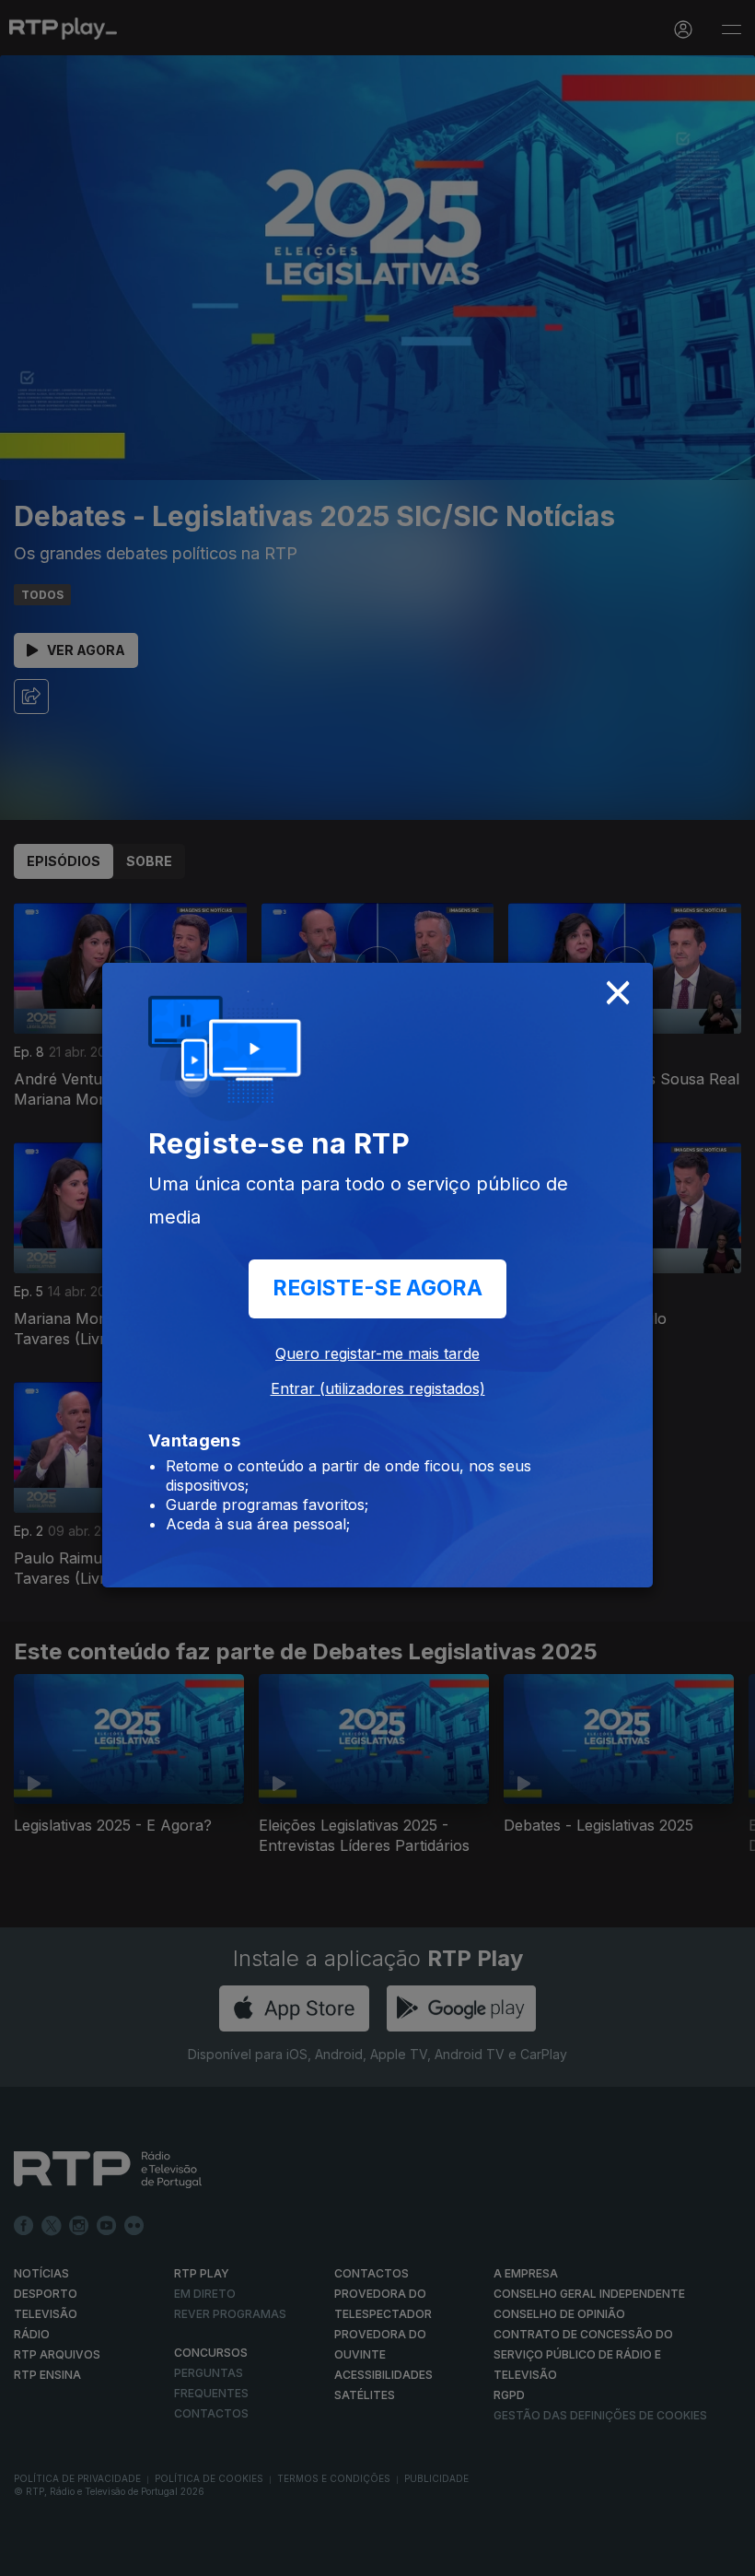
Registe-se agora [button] (377, 1288)
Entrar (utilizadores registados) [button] (378, 1388)
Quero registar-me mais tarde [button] (377, 1353)
